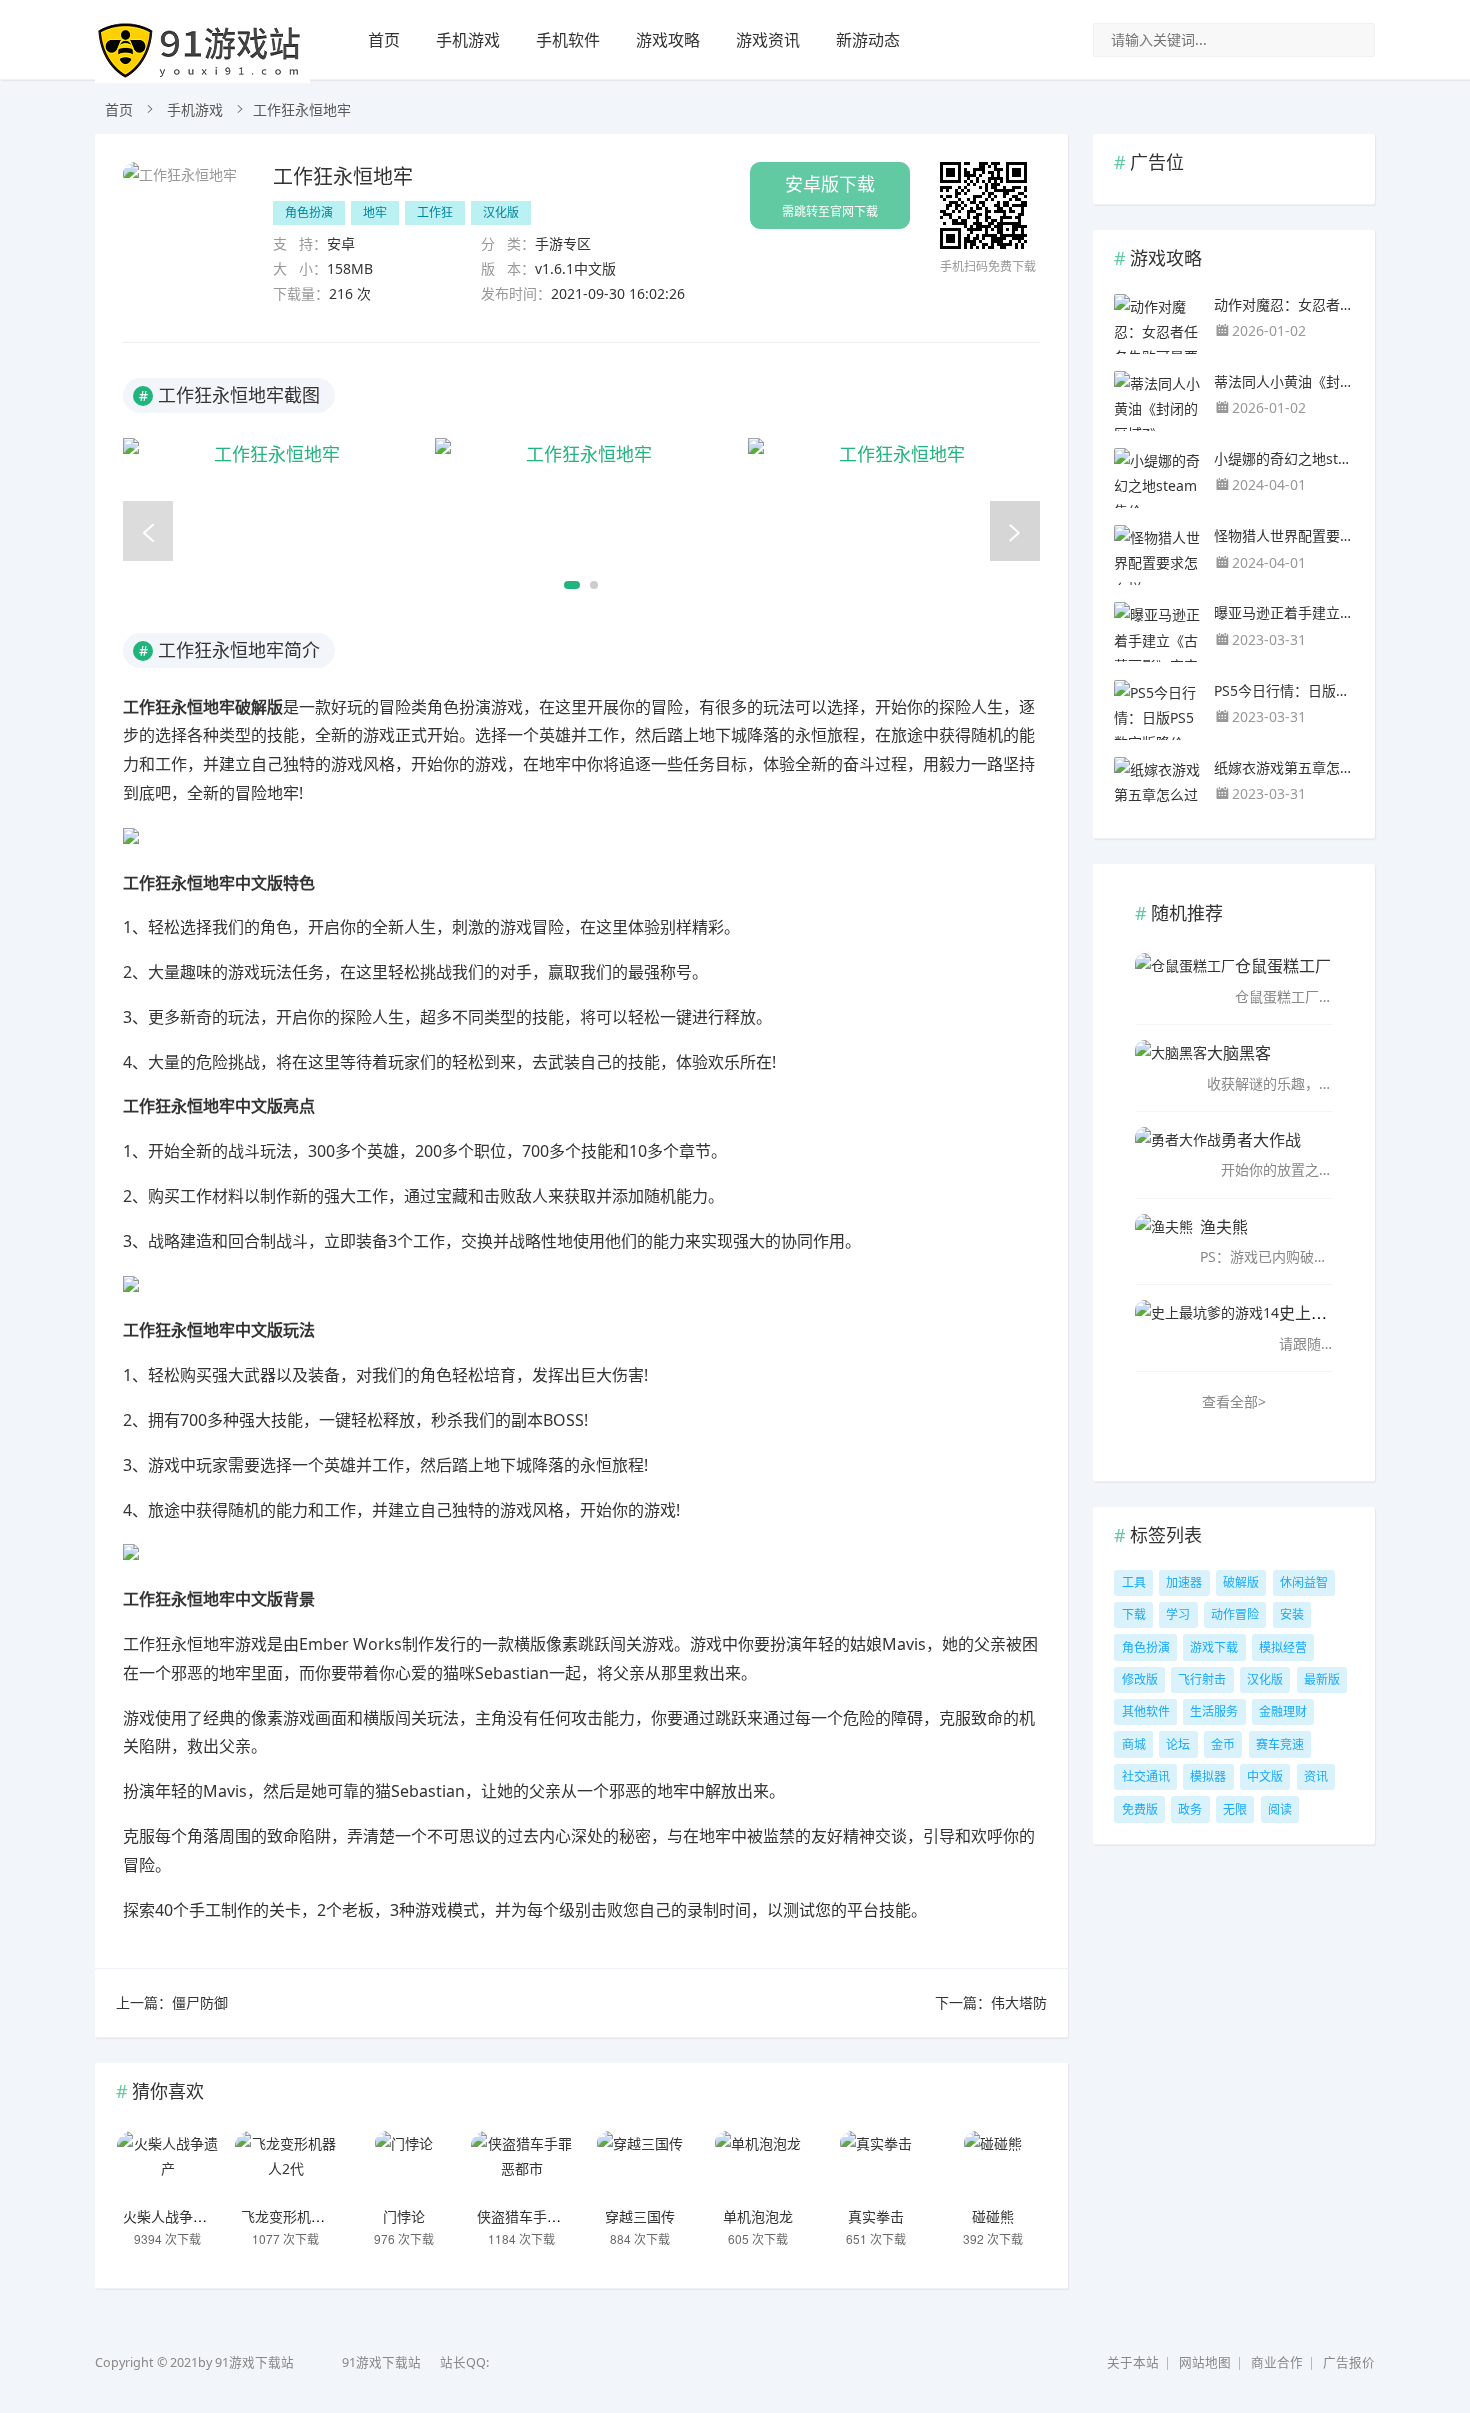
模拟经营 (1283, 1647)
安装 (1292, 1614)
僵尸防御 (200, 2002)
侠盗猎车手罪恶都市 (540, 2216)
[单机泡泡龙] (758, 2166)
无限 (1235, 1809)
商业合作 (1277, 2362)
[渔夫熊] (1164, 1239)
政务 (1190, 1809)
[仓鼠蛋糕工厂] (1185, 978)
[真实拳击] (876, 2166)
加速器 (1184, 1582)
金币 (1223, 1744)
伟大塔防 (1019, 2002)
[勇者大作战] (1178, 1152)
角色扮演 (309, 212)
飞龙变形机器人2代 (301, 2216)
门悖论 (404, 2216)
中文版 (1265, 1776)
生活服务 (1214, 1711)
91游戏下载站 (381, 2362)
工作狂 (435, 212)
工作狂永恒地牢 (343, 175)
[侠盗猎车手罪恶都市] (522, 2166)
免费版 (1140, 1809)
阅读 (1280, 1809)
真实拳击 (876, 2216)
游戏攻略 (668, 40)
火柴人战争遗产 (172, 2216)
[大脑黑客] (1171, 1065)
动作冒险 (1235, 1614)
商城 (1134, 1744)
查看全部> (1234, 1401)
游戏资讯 (768, 40)
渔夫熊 (1224, 1226)
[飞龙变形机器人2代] (286, 2166)
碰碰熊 (993, 2216)
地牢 (375, 212)
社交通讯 (1146, 1776)
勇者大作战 (1261, 1139)
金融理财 (1283, 1711)
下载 (1134, 1614)
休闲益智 (1304, 1582)
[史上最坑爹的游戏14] (1207, 1325)
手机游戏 (468, 40)
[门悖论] (404, 2166)
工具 (1134, 1582)
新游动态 (868, 40)
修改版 (1140, 1679)
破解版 (1241, 1582)
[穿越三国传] (640, 2166)
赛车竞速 (1280, 1744)
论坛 (1178, 1744)
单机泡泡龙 (758, 2216)
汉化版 (501, 212)
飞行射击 (1202, 1679)
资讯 (1316, 1776)
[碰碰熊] (993, 2166)
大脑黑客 (1239, 1052)
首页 (384, 40)
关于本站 (1133, 2362)
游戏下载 (1214, 1647)
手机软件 (568, 40)
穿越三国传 (640, 2216)
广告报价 (1349, 2362)
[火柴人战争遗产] (168, 2166)
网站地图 (1205, 2362)
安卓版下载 (830, 195)
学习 (1178, 1614)
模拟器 (1208, 1776)
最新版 (1322, 1679)
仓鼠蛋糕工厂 (1283, 965)
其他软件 (1146, 1711)
